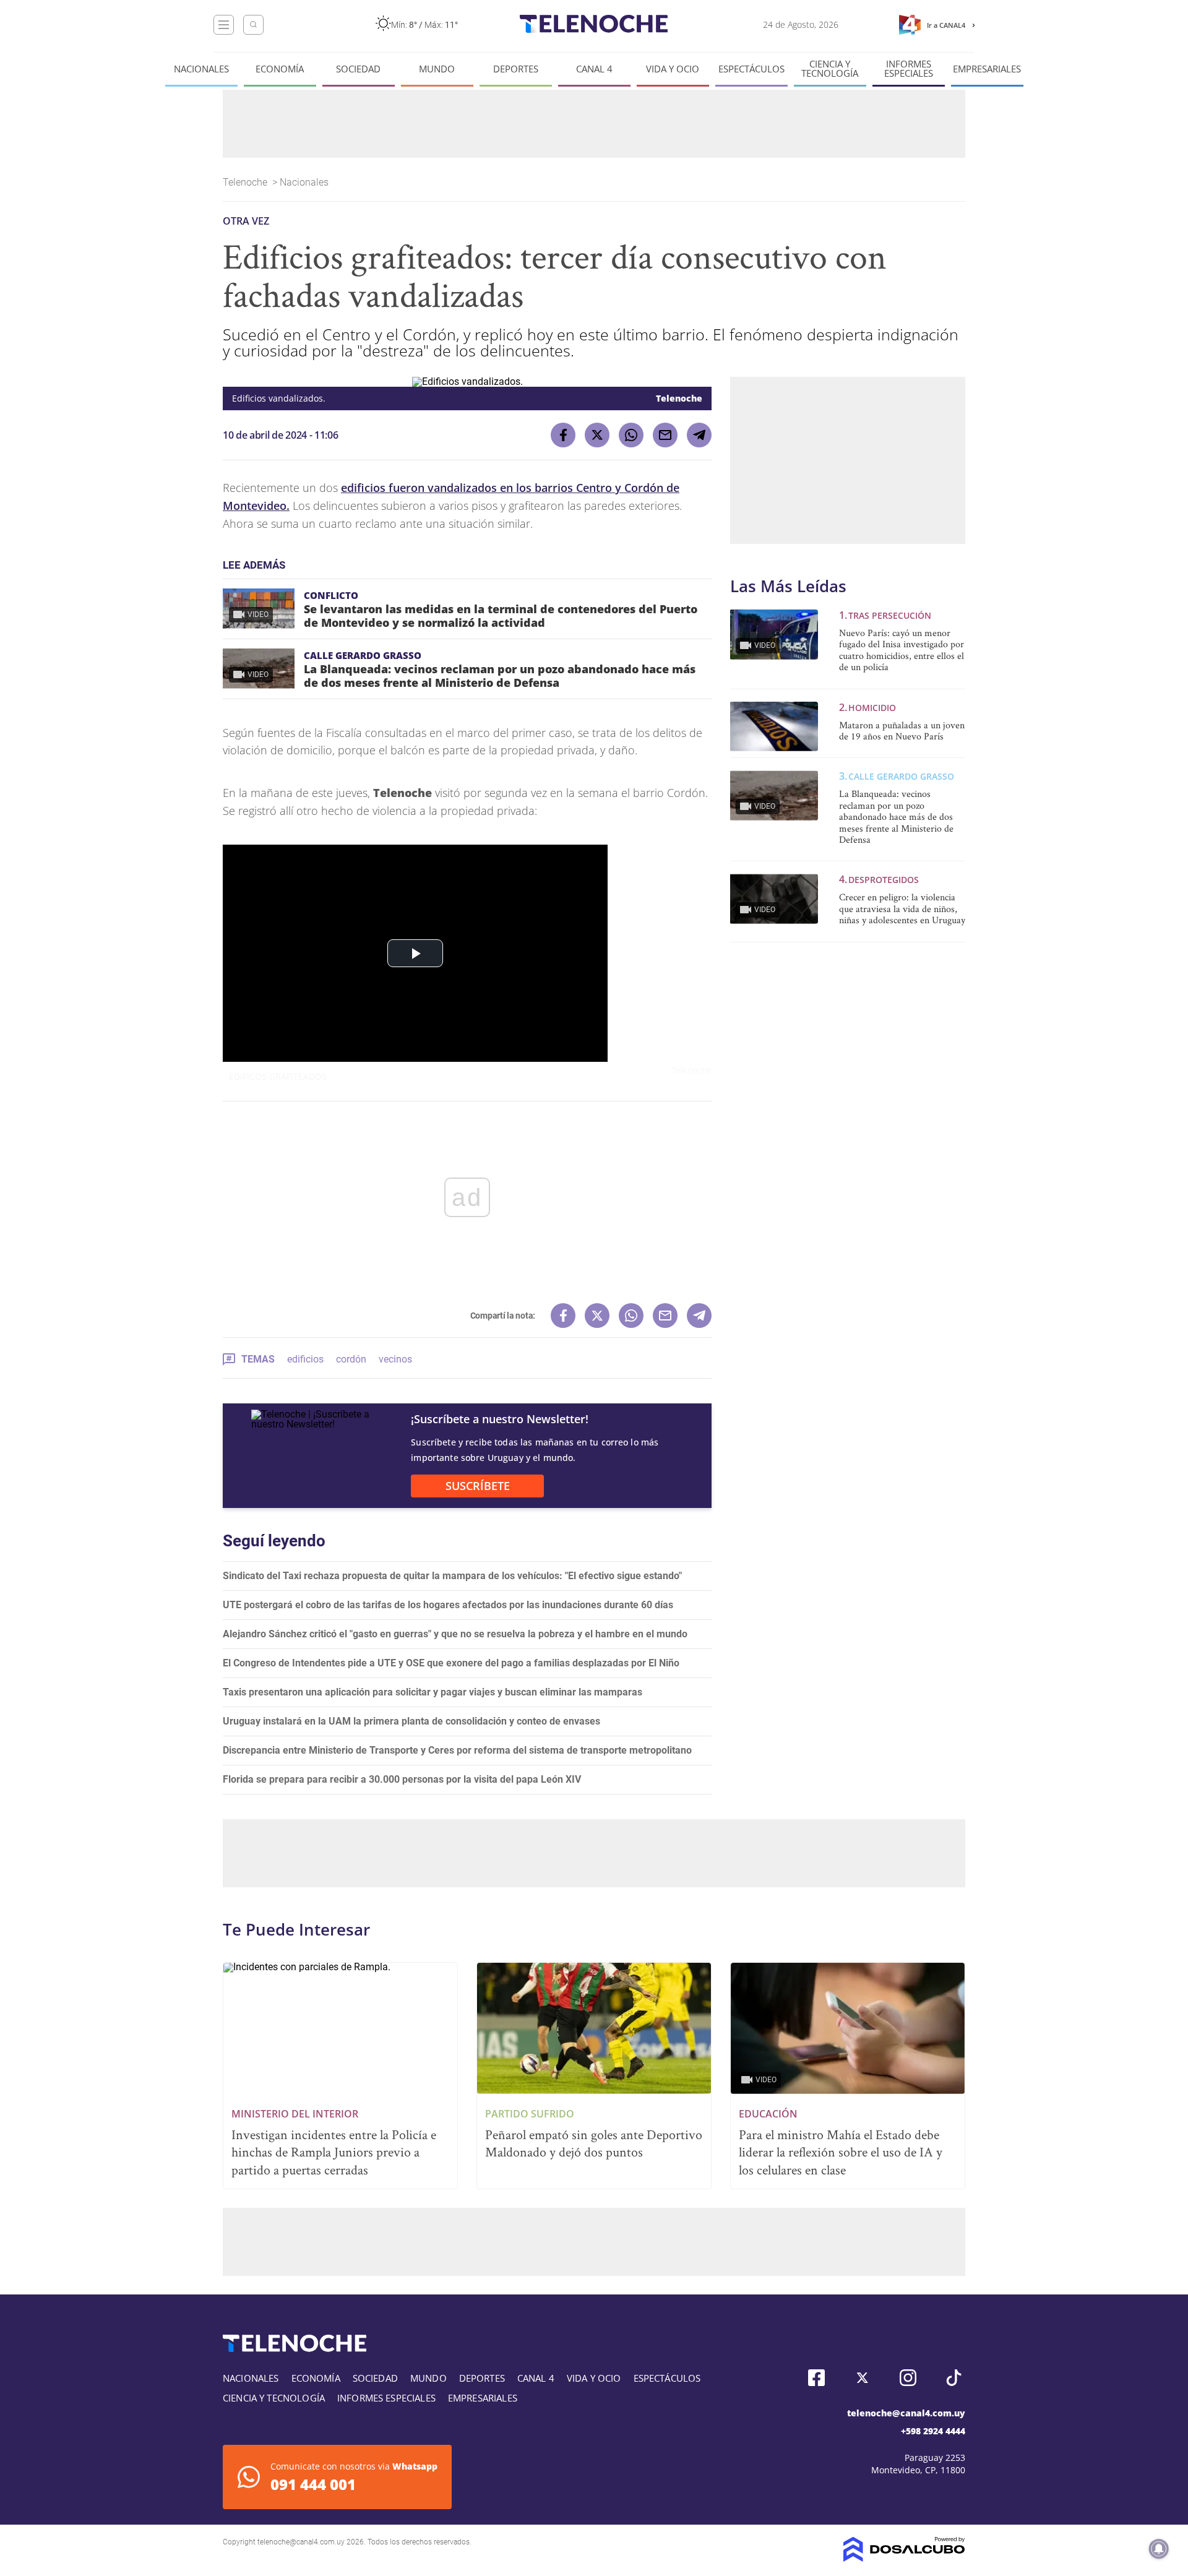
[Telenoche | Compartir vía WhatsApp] (631, 435)
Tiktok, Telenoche (954, 2378)
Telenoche (246, 182)
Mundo (437, 69)
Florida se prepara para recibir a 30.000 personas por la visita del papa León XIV (402, 1779)
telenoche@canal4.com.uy (906, 2413)
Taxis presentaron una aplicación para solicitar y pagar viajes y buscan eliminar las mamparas (433, 1692)
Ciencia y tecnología (830, 69)
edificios (305, 1359)
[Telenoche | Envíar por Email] (665, 435)
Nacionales (201, 69)
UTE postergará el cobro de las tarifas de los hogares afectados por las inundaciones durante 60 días (448, 1605)
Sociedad (358, 69)
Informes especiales (909, 69)
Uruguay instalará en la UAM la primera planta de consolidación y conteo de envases (411, 1721)
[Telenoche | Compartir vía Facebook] (563, 435)
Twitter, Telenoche (862, 2378)
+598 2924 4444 (933, 2431)
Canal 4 (594, 69)
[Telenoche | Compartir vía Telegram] (699, 435)
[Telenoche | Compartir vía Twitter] (597, 435)
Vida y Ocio (673, 69)
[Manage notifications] (1159, 2549)
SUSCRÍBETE (478, 1486)
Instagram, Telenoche (908, 2378)
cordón (351, 1359)
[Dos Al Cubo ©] (904, 2558)
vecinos (395, 1359)
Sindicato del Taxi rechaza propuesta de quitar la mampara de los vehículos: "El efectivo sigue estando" (452, 1576)
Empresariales (987, 69)
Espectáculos (751, 69)
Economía (280, 69)
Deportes (516, 69)
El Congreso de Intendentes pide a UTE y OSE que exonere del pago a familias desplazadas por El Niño (451, 1663)
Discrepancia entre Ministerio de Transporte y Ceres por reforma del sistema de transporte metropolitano (457, 1750)
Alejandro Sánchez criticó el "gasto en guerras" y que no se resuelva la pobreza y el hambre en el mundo (455, 1634)
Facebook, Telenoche (816, 2378)
